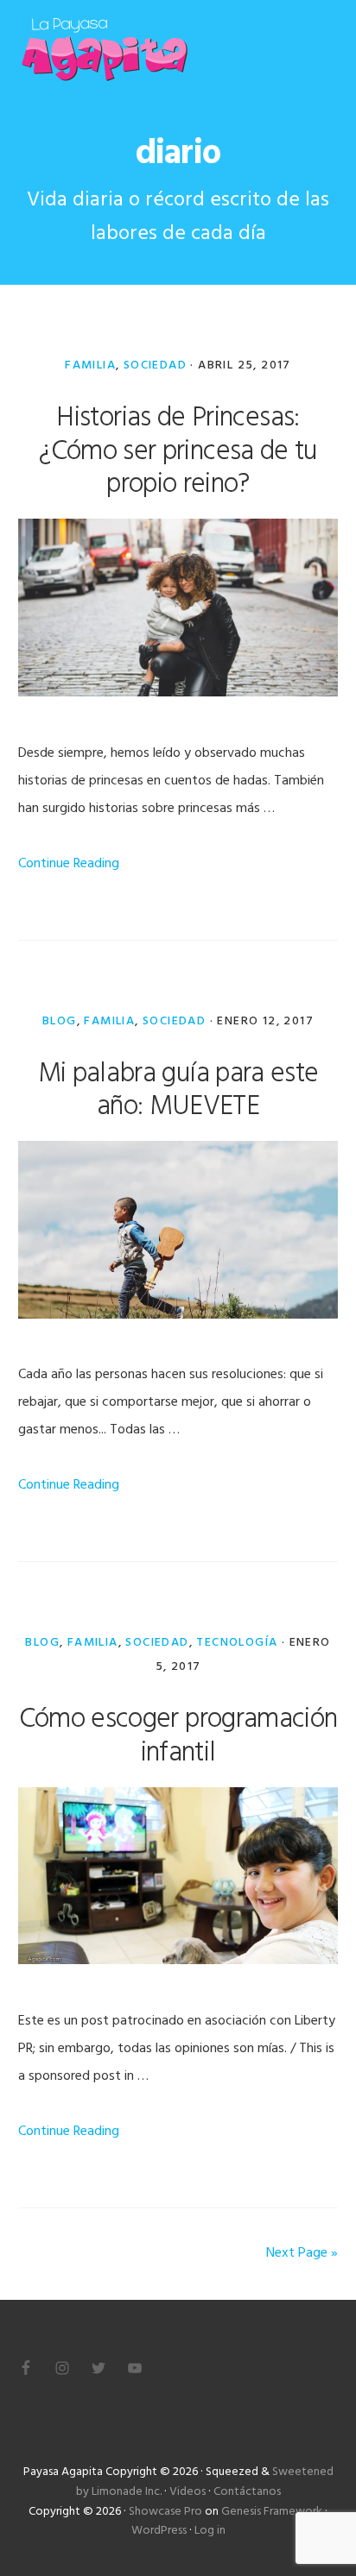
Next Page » (302, 2253)
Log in (210, 2531)
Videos (188, 2492)
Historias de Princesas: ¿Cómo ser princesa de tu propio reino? (178, 451)
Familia (90, 365)
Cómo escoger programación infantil (178, 1736)
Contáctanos (247, 2492)
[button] (327, 49)
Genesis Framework (272, 2512)
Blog (60, 1021)
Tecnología (237, 1643)
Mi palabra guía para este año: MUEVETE (178, 1090)
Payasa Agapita (105, 50)
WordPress (159, 2531)
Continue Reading (69, 864)
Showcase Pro (165, 2512)
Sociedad (155, 365)
